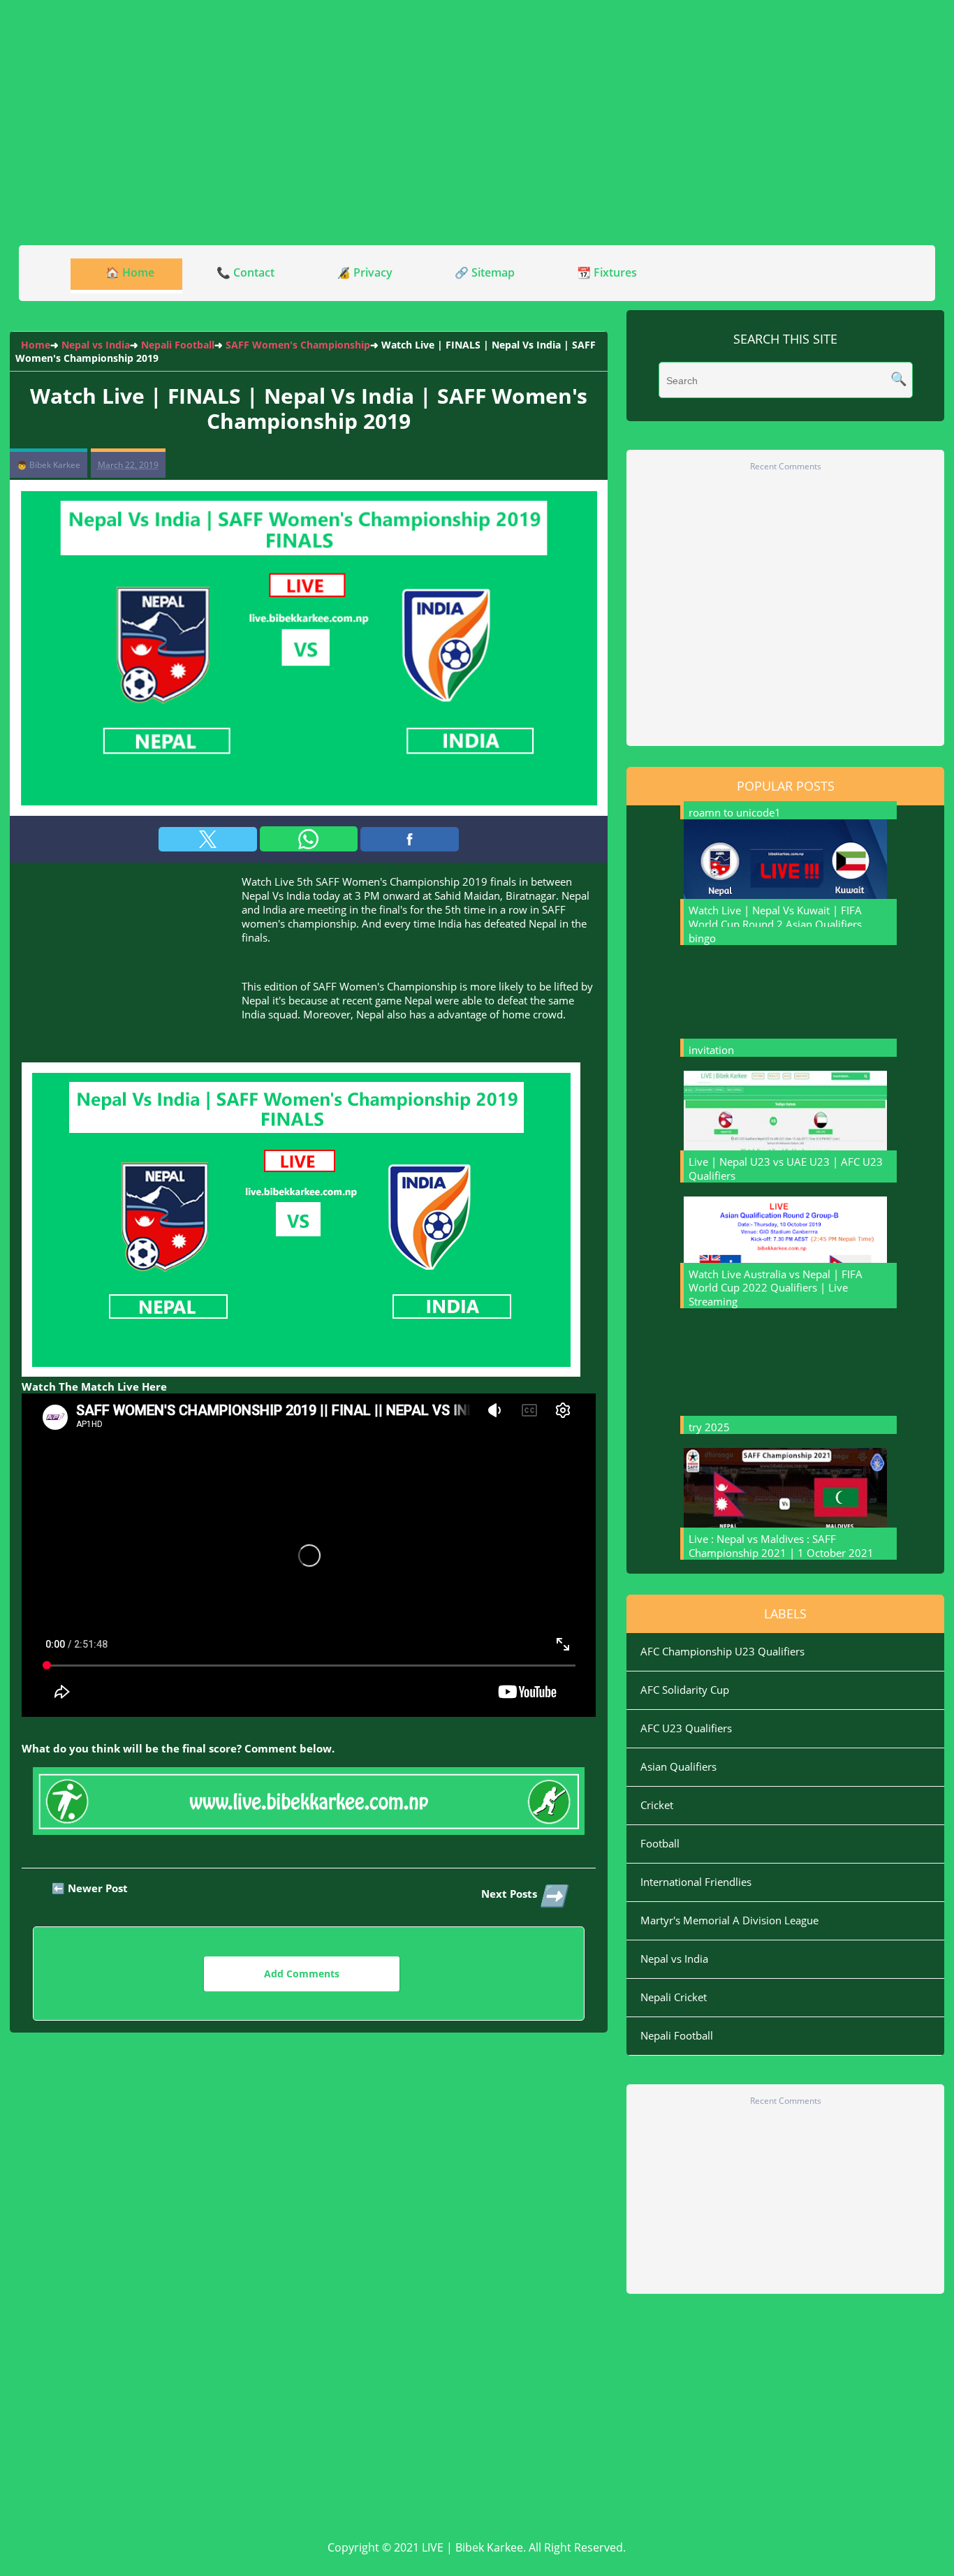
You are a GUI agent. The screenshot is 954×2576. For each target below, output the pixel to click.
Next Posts (523, 1895)
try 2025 (709, 1427)
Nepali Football (677, 2035)
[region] (477, 122)
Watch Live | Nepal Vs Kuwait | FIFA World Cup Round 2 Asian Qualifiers (775, 917)
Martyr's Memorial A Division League (729, 1920)
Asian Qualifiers (678, 1766)
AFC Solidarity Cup (685, 1690)
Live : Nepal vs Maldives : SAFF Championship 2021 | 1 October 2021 (781, 1546)
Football (660, 1843)
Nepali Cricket (674, 1997)
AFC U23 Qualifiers (686, 1728)
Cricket (657, 1805)
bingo (702, 938)
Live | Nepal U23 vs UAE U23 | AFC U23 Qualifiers (786, 1169)
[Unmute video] (309, 1555)
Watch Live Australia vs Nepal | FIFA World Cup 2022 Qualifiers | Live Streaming (776, 1288)
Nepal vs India (674, 1959)
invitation (711, 1050)
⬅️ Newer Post (90, 1888)
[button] (208, 839)
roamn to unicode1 (735, 812)
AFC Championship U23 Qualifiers (722, 1651)
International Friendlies (696, 1882)
